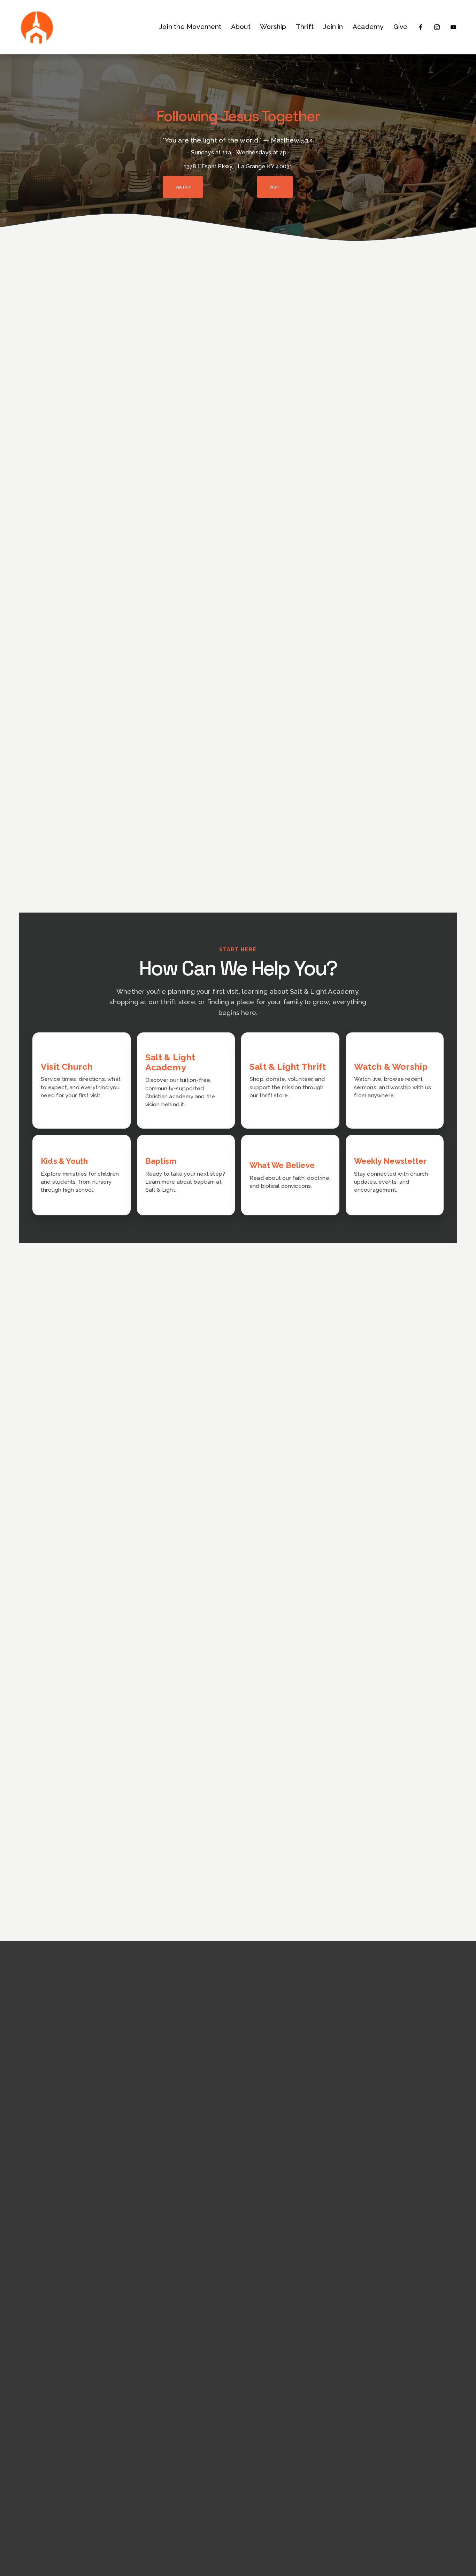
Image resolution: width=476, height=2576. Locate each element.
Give (401, 27)
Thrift (305, 27)
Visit (275, 187)
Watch (183, 187)
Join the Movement (190, 27)
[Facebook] (421, 27)
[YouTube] (453, 27)
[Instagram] (437, 27)
